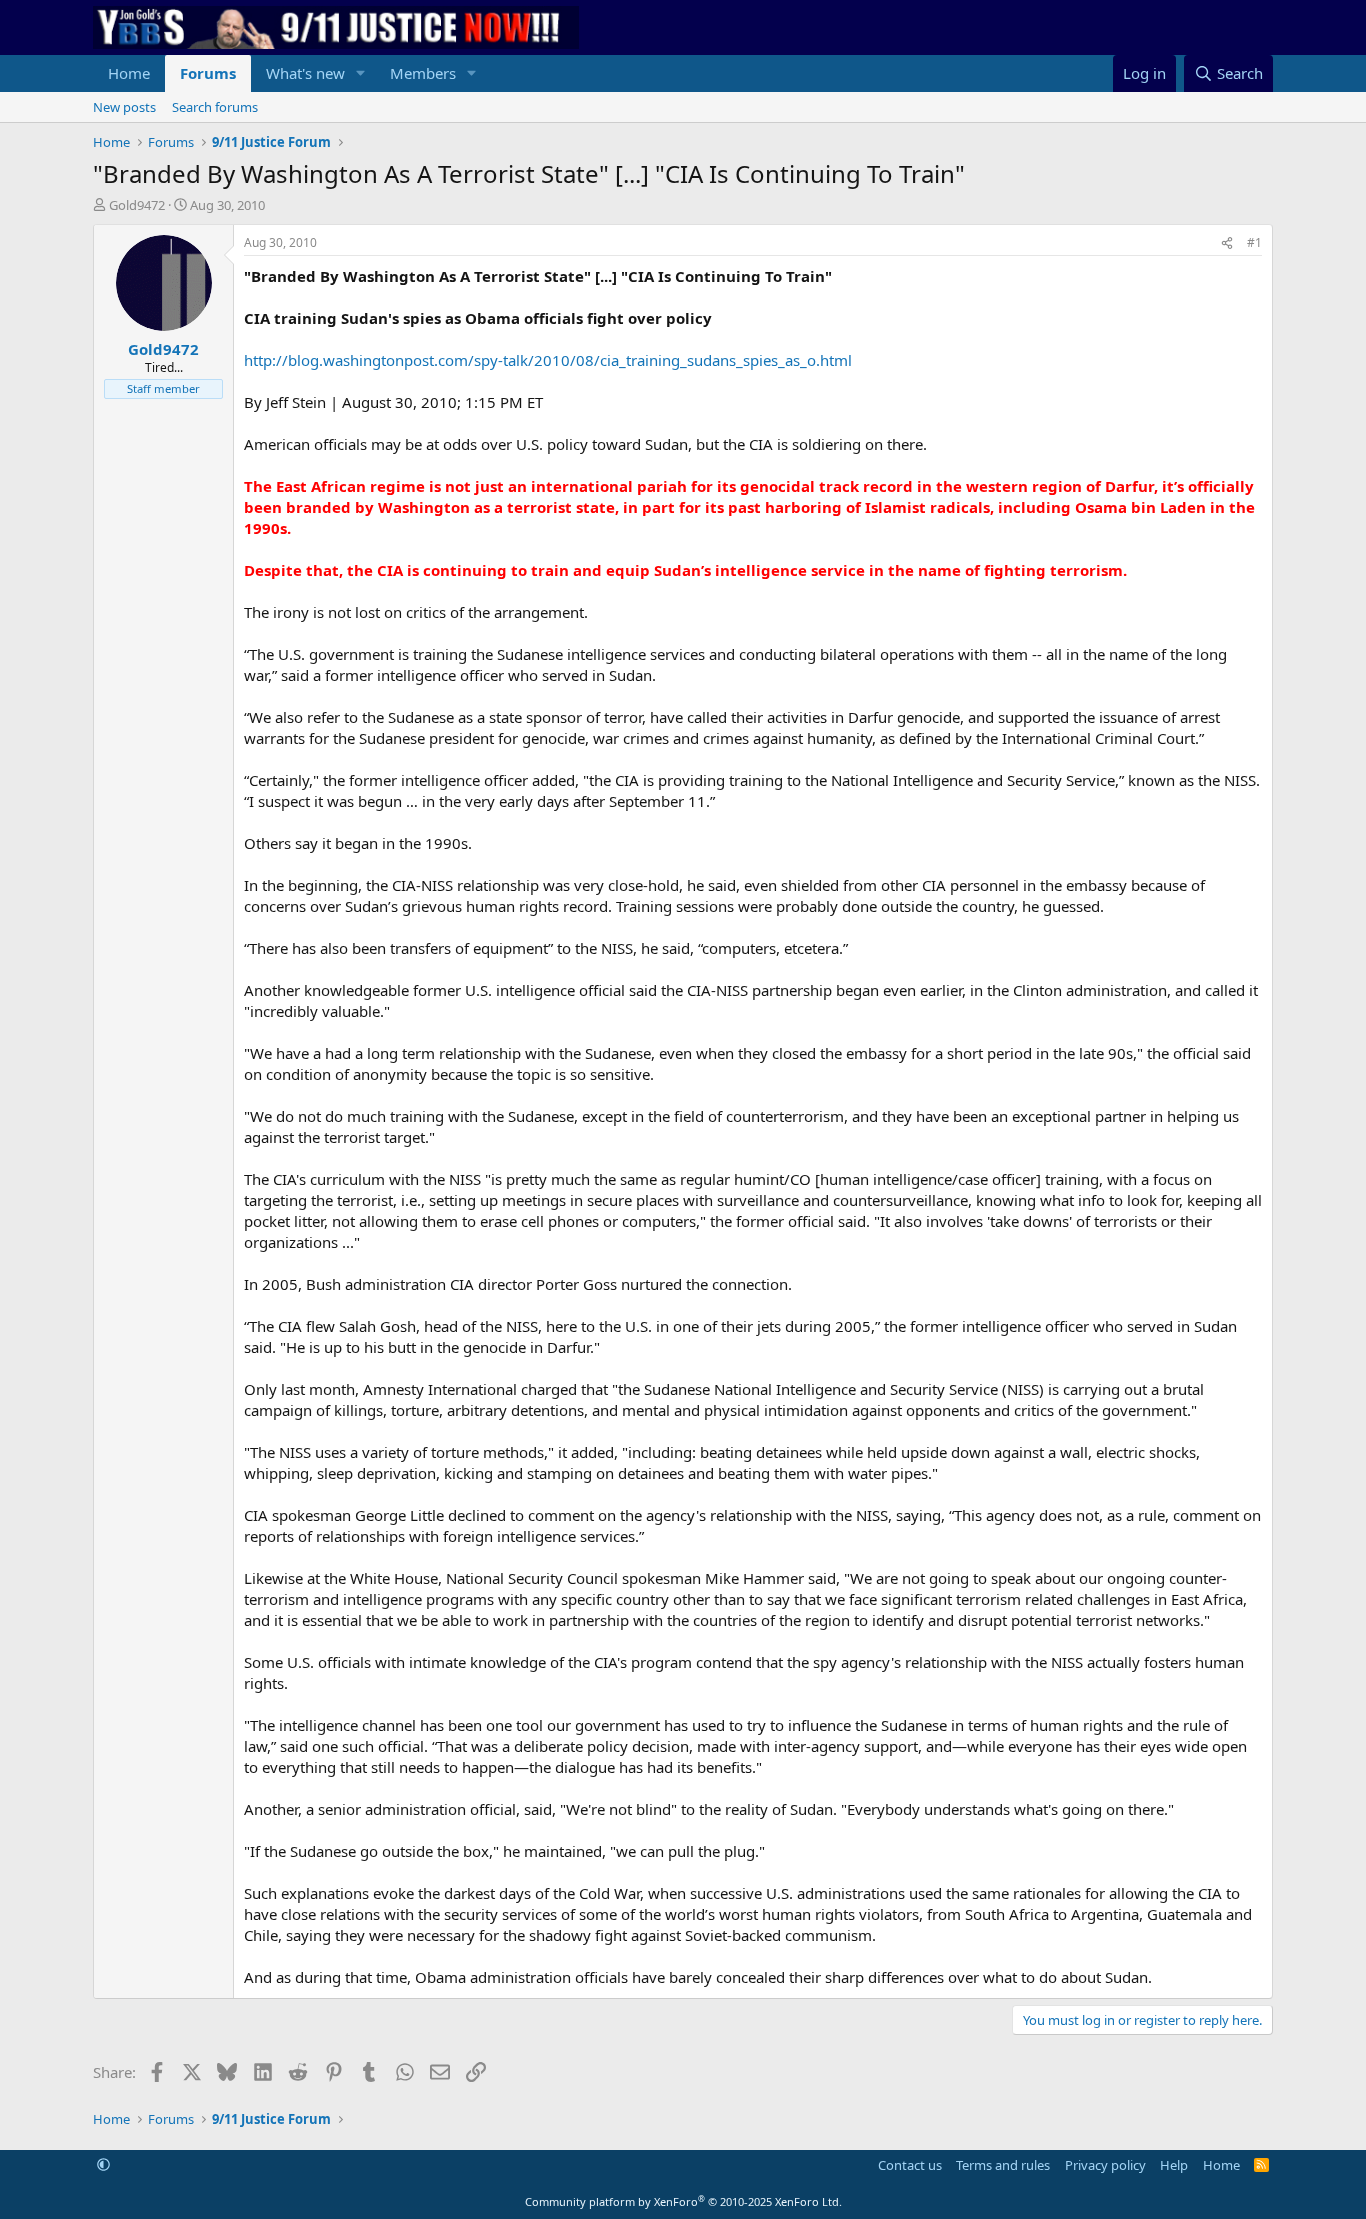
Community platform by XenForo (683, 2201)
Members (423, 73)
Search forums (215, 107)
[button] (361, 73)
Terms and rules (1003, 2165)
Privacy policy (1105, 2165)
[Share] (1227, 243)
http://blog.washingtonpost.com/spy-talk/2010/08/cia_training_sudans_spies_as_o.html (548, 360)
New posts (124, 107)
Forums (208, 73)
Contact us (910, 2165)
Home (129, 73)
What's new (305, 73)
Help (1174, 2165)
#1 (1254, 242)
